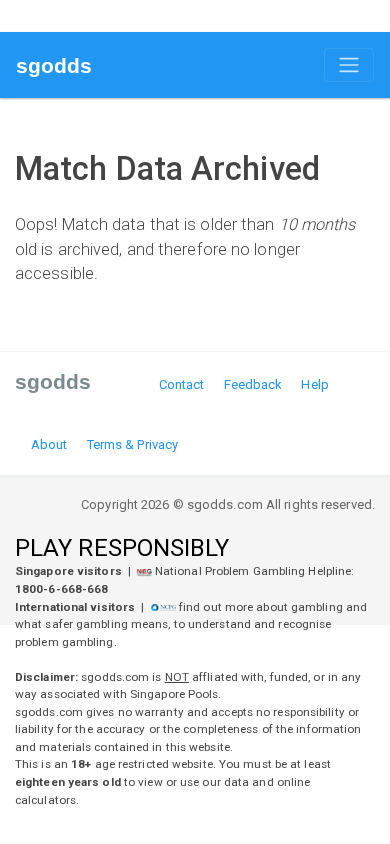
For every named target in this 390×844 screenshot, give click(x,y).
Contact (182, 384)
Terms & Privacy (133, 444)
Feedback (253, 384)
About (49, 444)
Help (314, 384)
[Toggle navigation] (349, 65)
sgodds (54, 65)
